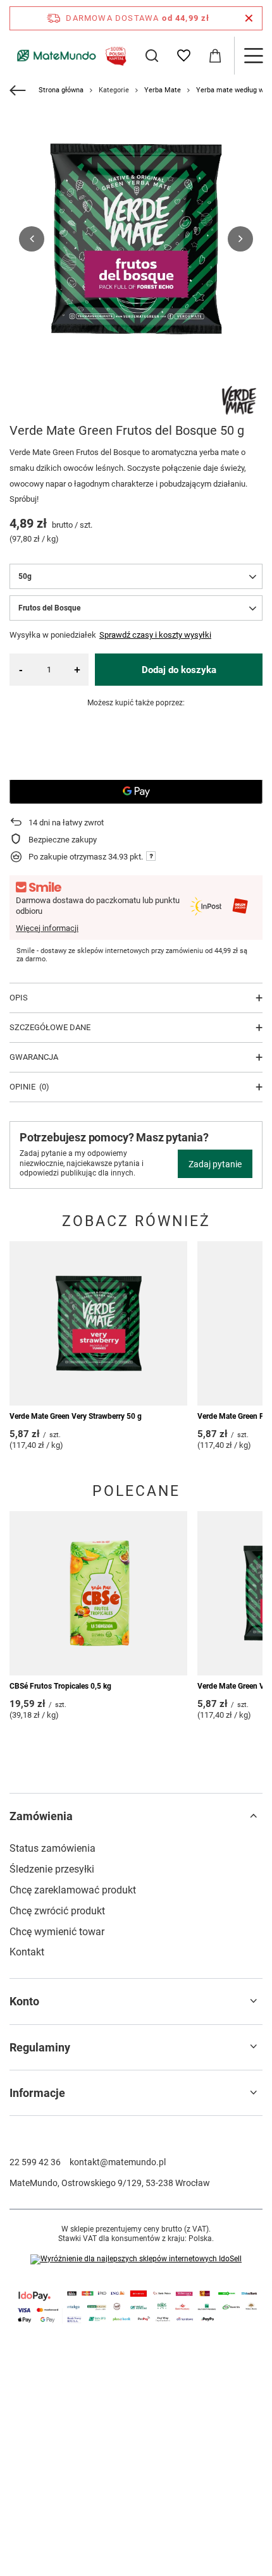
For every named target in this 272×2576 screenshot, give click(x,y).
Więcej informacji (47, 928)
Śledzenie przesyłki (52, 1869)
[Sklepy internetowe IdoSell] (136, 2259)
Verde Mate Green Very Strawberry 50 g (76, 1416)
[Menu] (253, 56)
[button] (32, 239)
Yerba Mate (163, 90)
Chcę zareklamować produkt (73, 1890)
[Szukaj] (152, 56)
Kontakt (27, 1952)
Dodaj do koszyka (179, 670)
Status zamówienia (53, 1848)
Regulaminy (40, 2047)
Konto (24, 2001)
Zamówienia (41, 1816)
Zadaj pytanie (215, 1164)
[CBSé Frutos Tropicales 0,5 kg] (98, 1593)
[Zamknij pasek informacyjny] (249, 18)
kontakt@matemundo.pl (118, 2162)
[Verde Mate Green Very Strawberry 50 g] (98, 1323)
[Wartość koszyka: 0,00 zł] (215, 56)
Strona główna (61, 90)
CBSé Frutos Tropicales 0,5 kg (60, 1686)
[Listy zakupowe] (183, 56)
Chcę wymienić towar (57, 1932)
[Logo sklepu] (70, 56)
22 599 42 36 (35, 2162)
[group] (136, 239)
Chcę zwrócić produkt (57, 1911)
